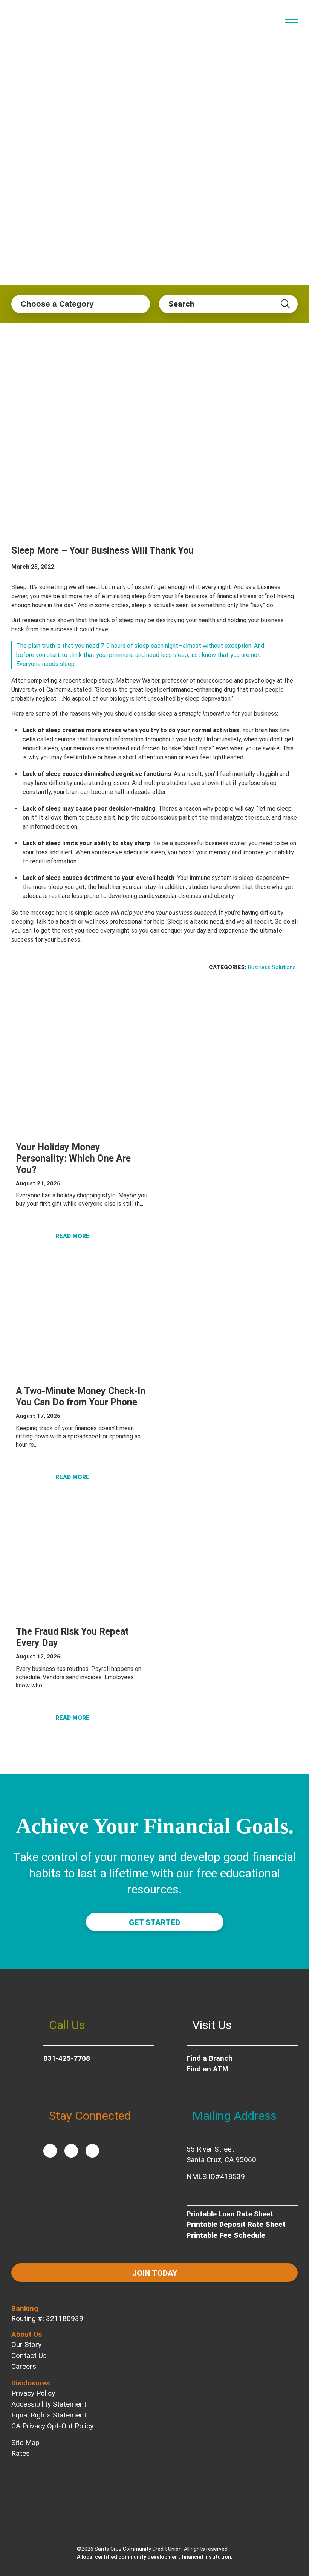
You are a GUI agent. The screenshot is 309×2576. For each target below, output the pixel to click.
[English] (260, 18)
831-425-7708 (67, 2058)
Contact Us (29, 2355)
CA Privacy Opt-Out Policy (52, 2426)
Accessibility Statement (49, 2404)
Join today (155, 2273)
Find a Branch (210, 2058)
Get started (154, 1922)
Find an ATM (207, 2069)
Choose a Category (57, 304)
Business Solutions (272, 967)
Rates (21, 2453)
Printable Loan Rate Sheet (230, 2214)
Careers (24, 2366)
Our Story (26, 2345)
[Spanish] (272, 18)
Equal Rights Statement (49, 2415)
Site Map (25, 2442)
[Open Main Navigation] (291, 23)
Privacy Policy (33, 2393)
